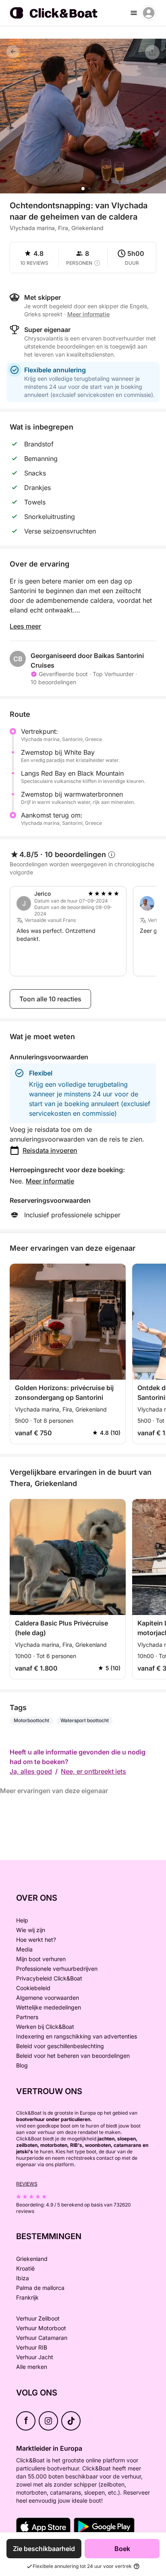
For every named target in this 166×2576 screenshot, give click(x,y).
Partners (27, 2017)
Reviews (27, 2184)
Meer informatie (50, 1181)
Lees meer (25, 626)
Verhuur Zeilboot (38, 2318)
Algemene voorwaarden (48, 1998)
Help (22, 1920)
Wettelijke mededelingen (49, 2007)
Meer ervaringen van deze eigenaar (54, 1791)
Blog (22, 2065)
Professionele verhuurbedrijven (57, 1969)
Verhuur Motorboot (41, 2328)
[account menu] (149, 13)
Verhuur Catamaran (42, 2338)
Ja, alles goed (31, 1771)
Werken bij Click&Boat (45, 2027)
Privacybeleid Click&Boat (49, 1978)
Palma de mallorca (40, 2288)
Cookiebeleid (33, 1988)
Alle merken (32, 2367)
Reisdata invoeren (50, 1150)
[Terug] (13, 52)
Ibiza (23, 2278)
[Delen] (152, 52)
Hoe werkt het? (36, 1940)
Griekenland (32, 2259)
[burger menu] (134, 13)
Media (24, 1949)
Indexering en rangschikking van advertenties (77, 2036)
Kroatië (25, 2268)
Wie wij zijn (31, 1930)
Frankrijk (27, 2297)
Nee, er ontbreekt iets (93, 1771)
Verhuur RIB (32, 2347)
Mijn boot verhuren (41, 1959)
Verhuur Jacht (35, 2357)
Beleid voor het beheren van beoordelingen (73, 2056)
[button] (83, 189)
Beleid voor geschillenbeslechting (60, 2046)
